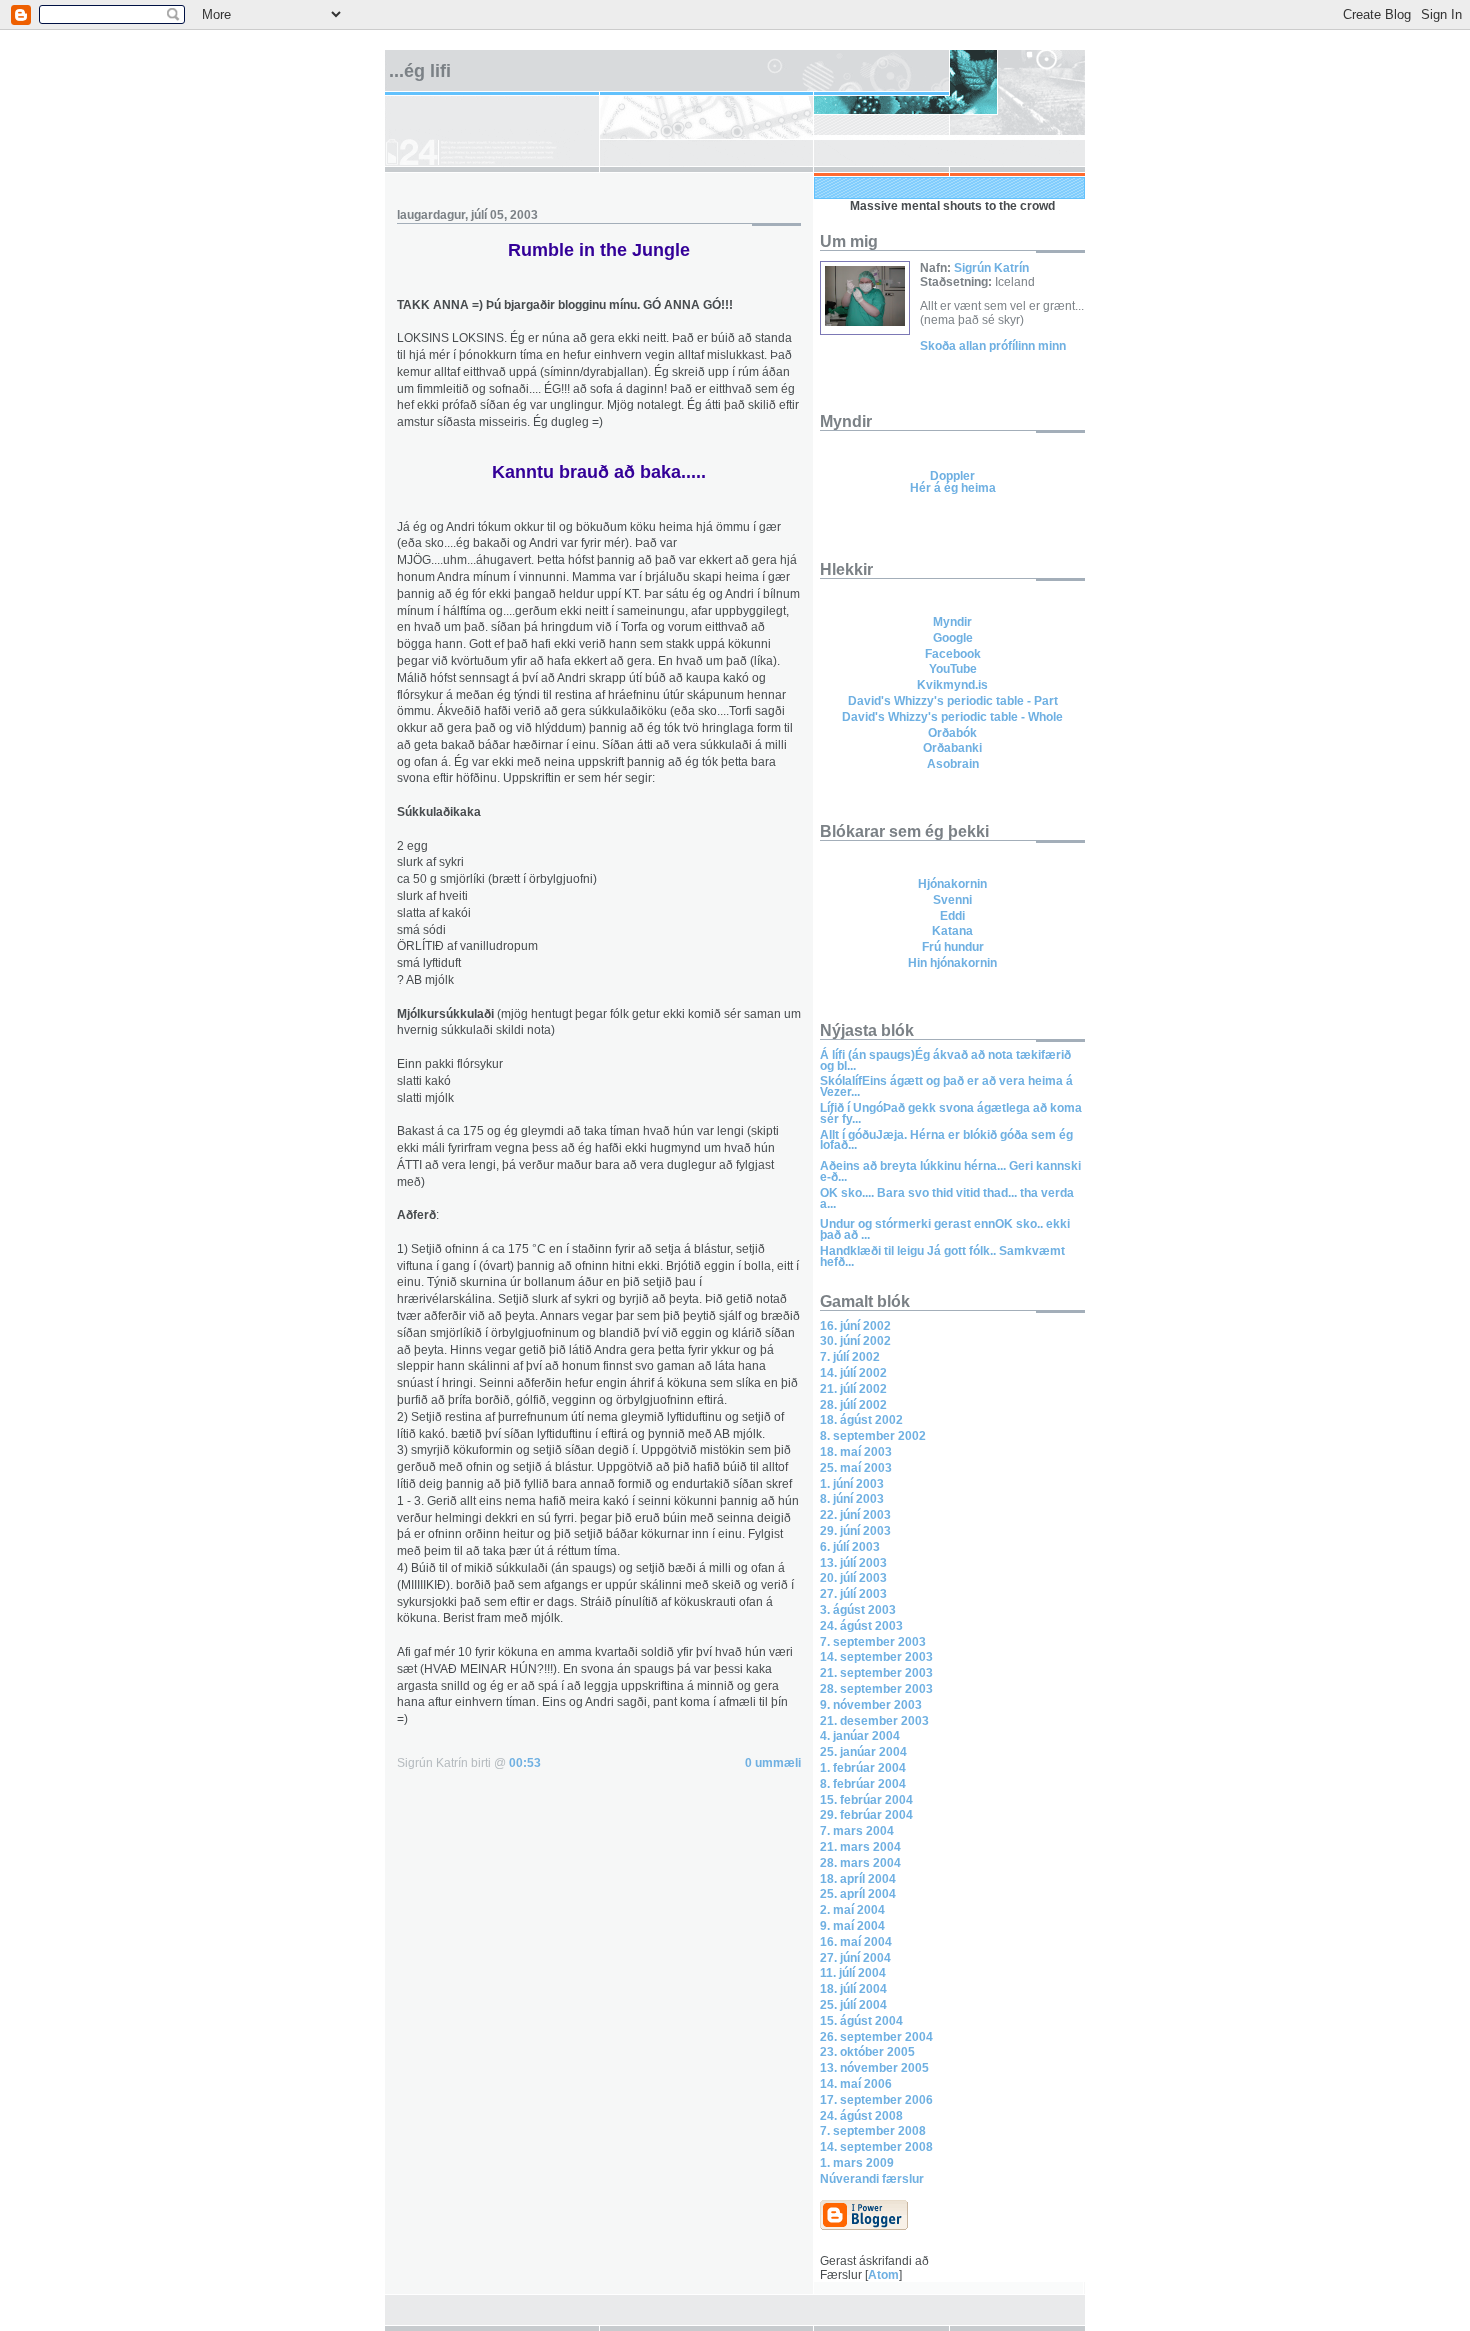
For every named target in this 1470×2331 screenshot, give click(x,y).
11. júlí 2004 (853, 1973)
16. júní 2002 (855, 1326)
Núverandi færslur (872, 2179)
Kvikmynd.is (952, 685)
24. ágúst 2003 (861, 1626)
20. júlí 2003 (853, 1578)
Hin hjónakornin (952, 963)
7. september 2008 (873, 2131)
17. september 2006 (876, 2100)
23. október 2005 (867, 2052)
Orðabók (952, 733)
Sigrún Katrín (991, 268)
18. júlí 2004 (853, 1989)
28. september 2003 (876, 1689)
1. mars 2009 (857, 2163)
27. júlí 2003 (853, 1594)
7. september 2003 (873, 1642)
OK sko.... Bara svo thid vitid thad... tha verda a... (947, 1198)
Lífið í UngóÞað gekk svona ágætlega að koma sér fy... (951, 1113)
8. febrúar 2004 (863, 1784)
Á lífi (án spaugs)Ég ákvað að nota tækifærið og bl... (945, 1060)
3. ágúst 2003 (858, 1610)
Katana (952, 931)
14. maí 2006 (856, 2084)
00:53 (525, 1763)
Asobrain (953, 764)
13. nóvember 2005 (874, 2068)
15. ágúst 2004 (861, 2021)
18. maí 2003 (856, 1452)
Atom (883, 2275)
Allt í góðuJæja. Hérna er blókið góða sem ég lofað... (946, 1140)
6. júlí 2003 (850, 1547)
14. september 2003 (876, 1657)
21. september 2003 (876, 1673)
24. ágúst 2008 (861, 2116)
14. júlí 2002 (853, 1373)
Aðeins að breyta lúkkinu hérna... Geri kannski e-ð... (950, 1171)
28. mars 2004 (860, 1863)
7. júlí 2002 (850, 1357)
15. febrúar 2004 (866, 1800)
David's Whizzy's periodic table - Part (953, 701)
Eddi (952, 916)
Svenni (952, 900)
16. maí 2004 (856, 1942)
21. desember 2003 (874, 1721)
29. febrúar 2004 (866, 1815)
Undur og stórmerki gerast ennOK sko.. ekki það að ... (945, 1229)
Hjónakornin (952, 884)
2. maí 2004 (852, 1910)
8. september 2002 (873, 1436)
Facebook (953, 654)
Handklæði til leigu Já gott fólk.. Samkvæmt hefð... (942, 1256)
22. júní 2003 (855, 1515)
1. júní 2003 (852, 1484)
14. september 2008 (876, 2147)
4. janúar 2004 (860, 1736)
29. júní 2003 (855, 1531)
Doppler (952, 476)
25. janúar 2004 (863, 1752)
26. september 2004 (876, 2037)
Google (953, 638)
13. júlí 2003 (853, 1563)
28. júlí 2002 (853, 1405)
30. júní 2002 (855, 1341)
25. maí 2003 (856, 1468)
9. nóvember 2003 (871, 1705)
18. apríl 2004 (858, 1879)
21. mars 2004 (860, 1847)
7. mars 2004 (857, 1831)
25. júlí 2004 (853, 2005)
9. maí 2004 (852, 1926)
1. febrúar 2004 (863, 1768)
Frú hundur (953, 947)
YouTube (953, 669)
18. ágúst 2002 (861, 1420)
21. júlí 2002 (853, 1389)
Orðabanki (952, 748)
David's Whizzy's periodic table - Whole (952, 717)
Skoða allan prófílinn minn (993, 346)
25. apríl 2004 (858, 1894)
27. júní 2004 (855, 1958)
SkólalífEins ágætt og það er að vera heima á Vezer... (946, 1086)
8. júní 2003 (852, 1499)
